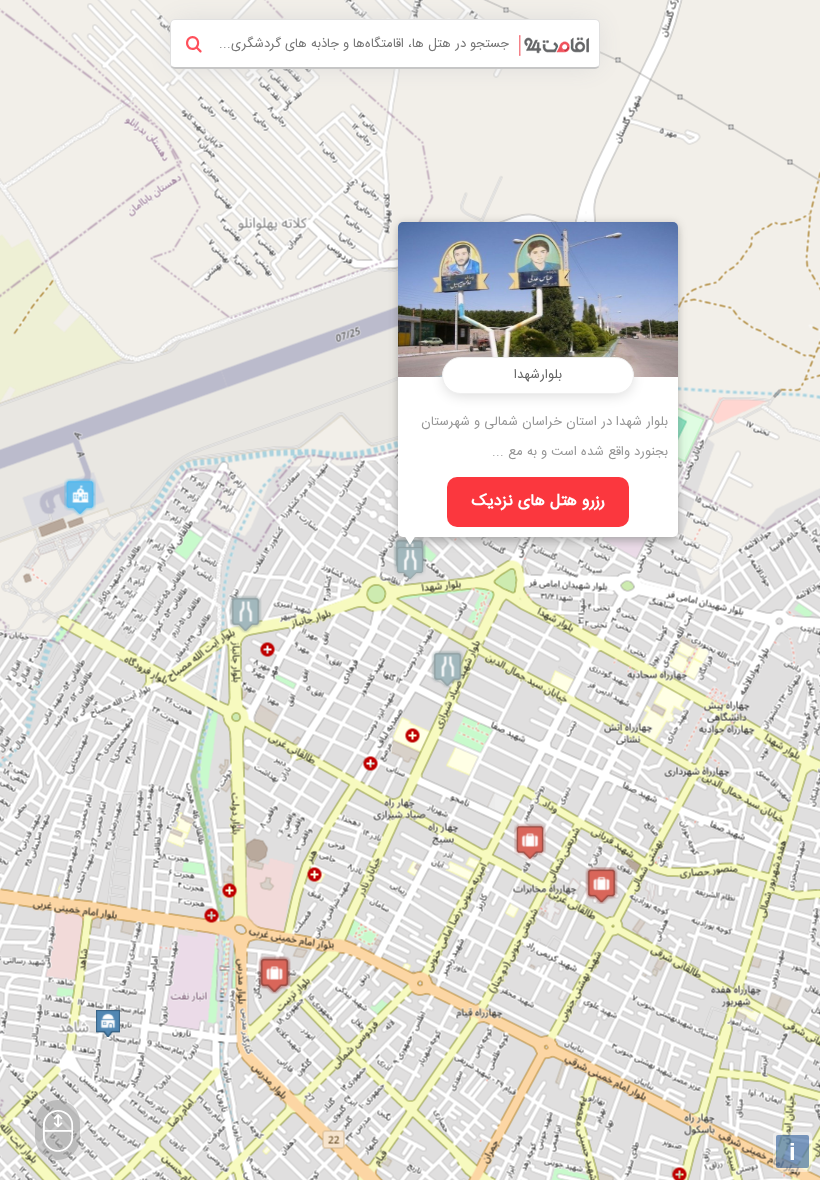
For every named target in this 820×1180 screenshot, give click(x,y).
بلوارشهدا (538, 375)
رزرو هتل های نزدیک (538, 501)
